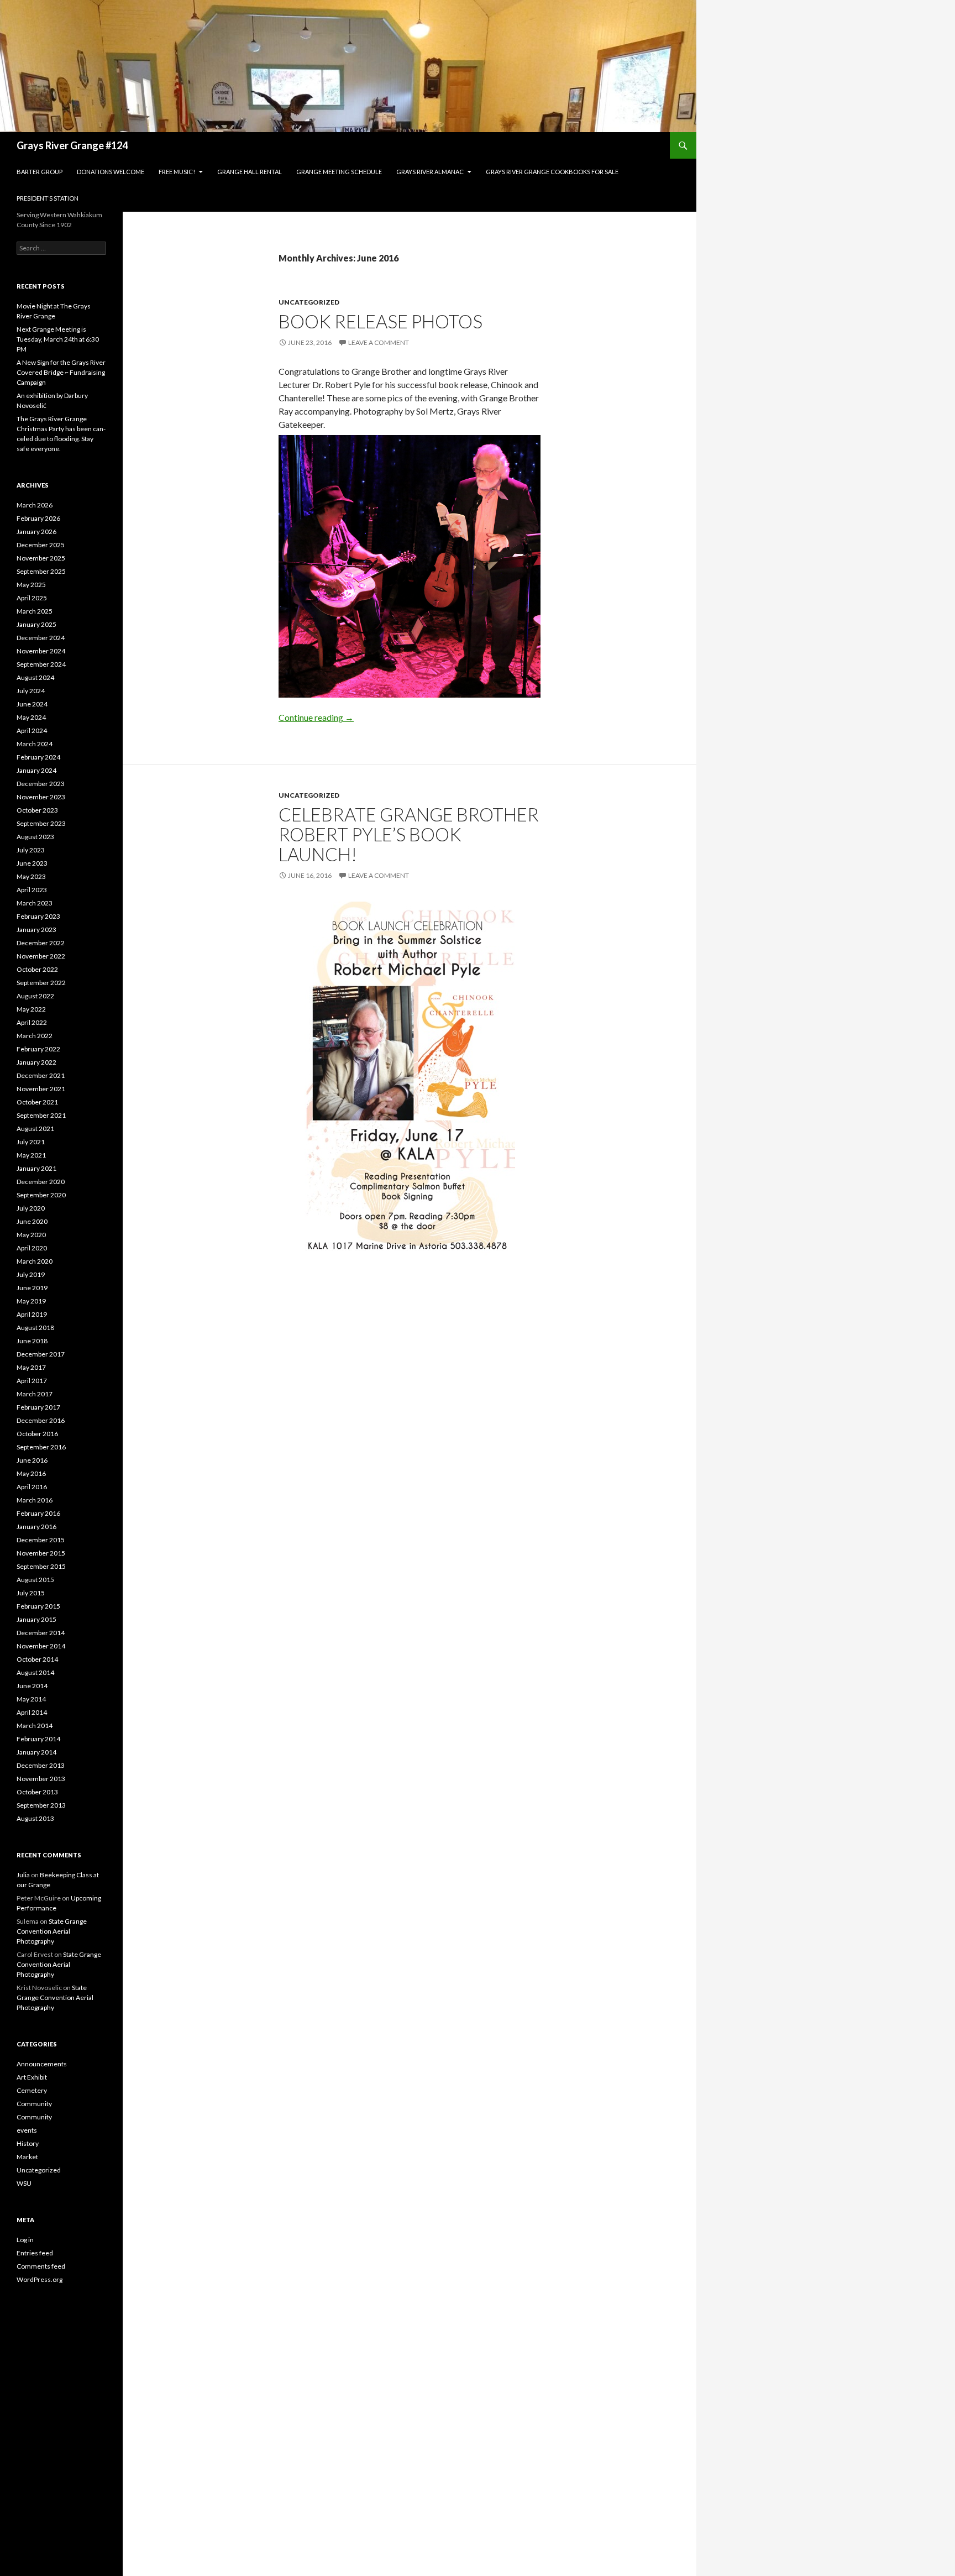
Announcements (42, 2064)
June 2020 (32, 1221)
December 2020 (41, 1182)
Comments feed (41, 2266)
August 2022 (35, 996)
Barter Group (40, 172)
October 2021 (37, 1102)
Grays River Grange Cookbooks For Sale (552, 172)
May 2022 (31, 1009)
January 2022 (36, 1062)
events (27, 2130)
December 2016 (41, 1420)
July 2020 (31, 1208)
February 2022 (38, 1049)
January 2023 (36, 930)
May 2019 (31, 1301)
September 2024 (41, 664)
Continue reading (316, 717)
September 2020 (41, 1195)
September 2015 (41, 1566)
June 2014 (32, 1686)
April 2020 (32, 1248)
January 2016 (36, 1527)
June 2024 (32, 704)
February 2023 (38, 916)
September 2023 (41, 823)
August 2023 (35, 837)
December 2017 (41, 1354)
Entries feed (35, 2253)
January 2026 (36, 532)
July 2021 (31, 1142)
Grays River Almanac (430, 172)
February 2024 (38, 757)
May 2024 (31, 717)
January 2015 (36, 1619)
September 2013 (41, 1805)
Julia (23, 1875)
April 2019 (32, 1314)
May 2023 (31, 876)
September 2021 (41, 1115)
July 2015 (31, 1593)
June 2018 (32, 1341)
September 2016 (41, 1447)
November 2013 (41, 1779)
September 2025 (41, 571)
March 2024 (35, 744)
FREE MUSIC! (177, 172)
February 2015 (38, 1606)
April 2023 (32, 890)
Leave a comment (379, 342)
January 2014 (36, 1752)
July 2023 (31, 850)
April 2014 (32, 1712)
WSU (24, 2183)
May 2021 (31, 1155)
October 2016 (37, 1434)
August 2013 (35, 1818)
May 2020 (31, 1235)
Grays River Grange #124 (72, 145)
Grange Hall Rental (250, 172)
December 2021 (41, 1075)
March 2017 (35, 1394)
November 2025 (41, 558)
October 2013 (37, 1792)
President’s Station (48, 198)
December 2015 (41, 1540)
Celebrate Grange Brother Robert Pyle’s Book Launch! (409, 834)
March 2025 (35, 611)
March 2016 (35, 1500)
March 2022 (35, 1036)
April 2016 (32, 1487)
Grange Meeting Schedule (339, 172)
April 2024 (32, 731)
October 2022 (37, 969)
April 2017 (32, 1381)
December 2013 (41, 1765)
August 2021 (35, 1129)
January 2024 (36, 770)
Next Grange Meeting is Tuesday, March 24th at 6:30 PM (58, 339)
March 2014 (35, 1726)
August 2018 (35, 1328)
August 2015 (35, 1580)
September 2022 (41, 983)
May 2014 (31, 1699)
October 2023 (37, 810)
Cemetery (32, 2090)
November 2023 (41, 797)
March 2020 (35, 1261)
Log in (25, 2240)
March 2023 (35, 903)
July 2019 (31, 1274)
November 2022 (41, 956)
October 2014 (37, 1659)
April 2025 (32, 598)
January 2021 (36, 1168)
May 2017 (31, 1367)
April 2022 (32, 1022)
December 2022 (41, 943)
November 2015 (41, 1553)
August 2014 (35, 1672)
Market (27, 2157)
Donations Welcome (111, 172)
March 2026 (35, 505)
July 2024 (31, 691)
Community (34, 2104)
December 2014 (41, 1633)
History (28, 2143)
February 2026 (38, 518)
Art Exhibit (32, 2077)
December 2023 (41, 784)
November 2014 (41, 1646)
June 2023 (32, 863)
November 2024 (41, 651)
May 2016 (31, 1473)
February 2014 (38, 1739)
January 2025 (36, 624)
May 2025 (31, 585)
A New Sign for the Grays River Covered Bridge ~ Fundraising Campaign (61, 372)
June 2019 (32, 1288)
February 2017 (38, 1407)
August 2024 (35, 677)
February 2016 (38, 1513)
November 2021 (41, 1089)
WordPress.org (40, 2279)
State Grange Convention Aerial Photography (52, 1931)
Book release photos (381, 321)
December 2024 (41, 638)
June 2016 (32, 1460)
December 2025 (41, 545)
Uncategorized (309, 302)
